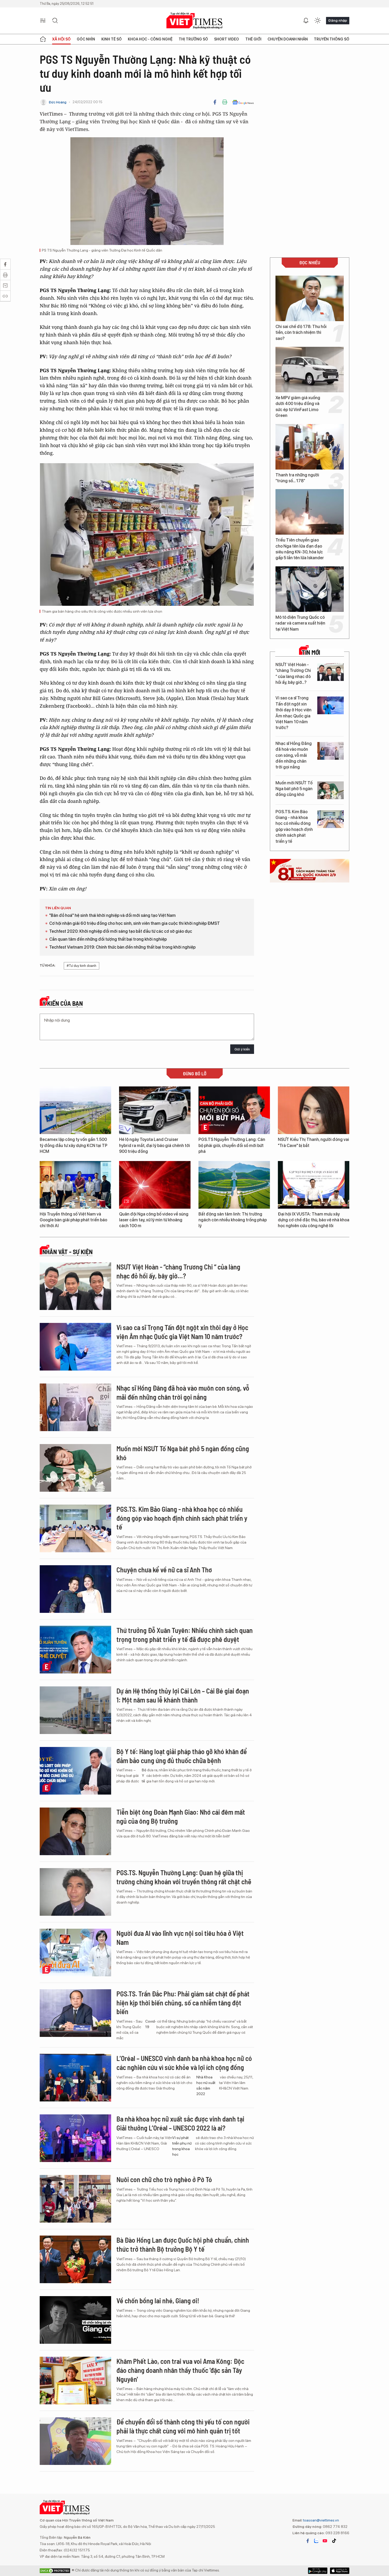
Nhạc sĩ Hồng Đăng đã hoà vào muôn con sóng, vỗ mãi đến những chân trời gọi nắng (294, 755)
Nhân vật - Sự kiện (67, 1252)
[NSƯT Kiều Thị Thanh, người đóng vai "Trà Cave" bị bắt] (314, 1110)
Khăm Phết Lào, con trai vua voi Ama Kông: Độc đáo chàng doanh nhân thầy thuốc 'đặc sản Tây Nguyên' (180, 2370)
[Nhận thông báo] (306, 21)
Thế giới (253, 39)
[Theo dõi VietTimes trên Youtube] (325, 2541)
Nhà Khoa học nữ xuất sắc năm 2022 (206, 2085)
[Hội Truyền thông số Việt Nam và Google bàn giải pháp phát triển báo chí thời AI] (75, 1185)
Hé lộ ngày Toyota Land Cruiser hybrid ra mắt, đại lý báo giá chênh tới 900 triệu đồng (155, 1145)
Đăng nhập (338, 20)
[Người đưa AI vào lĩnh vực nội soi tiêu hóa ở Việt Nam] (75, 1953)
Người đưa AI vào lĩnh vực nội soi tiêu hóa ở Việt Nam (180, 1938)
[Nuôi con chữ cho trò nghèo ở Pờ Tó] (75, 2199)
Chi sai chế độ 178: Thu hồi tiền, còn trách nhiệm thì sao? (301, 333)
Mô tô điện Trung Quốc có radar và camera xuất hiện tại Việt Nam (300, 623)
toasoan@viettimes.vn (321, 2520)
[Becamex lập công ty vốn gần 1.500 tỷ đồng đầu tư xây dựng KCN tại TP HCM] (75, 1110)
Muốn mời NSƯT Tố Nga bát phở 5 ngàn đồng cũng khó (294, 789)
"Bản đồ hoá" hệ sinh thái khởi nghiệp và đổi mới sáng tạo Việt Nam (112, 915)
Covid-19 (151, 2024)
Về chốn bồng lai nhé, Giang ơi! (158, 2300)
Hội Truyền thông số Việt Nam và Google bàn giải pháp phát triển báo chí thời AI (73, 1220)
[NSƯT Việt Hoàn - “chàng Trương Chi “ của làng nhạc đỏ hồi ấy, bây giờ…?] (331, 672)
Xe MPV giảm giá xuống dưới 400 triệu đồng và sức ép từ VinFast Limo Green (298, 407)
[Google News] (243, 102)
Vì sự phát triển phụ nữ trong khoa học (182, 2146)
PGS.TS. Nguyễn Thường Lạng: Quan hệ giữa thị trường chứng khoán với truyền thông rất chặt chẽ (184, 1877)
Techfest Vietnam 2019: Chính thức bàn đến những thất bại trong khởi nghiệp (122, 947)
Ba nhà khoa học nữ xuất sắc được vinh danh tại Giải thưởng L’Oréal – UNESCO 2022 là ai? (180, 2123)
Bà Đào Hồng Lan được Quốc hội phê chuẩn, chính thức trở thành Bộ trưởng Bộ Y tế (183, 2244)
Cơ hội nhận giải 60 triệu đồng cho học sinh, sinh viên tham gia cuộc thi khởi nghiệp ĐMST (135, 923)
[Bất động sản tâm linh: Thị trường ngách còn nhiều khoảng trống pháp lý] (234, 1185)
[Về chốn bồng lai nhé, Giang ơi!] (75, 2320)
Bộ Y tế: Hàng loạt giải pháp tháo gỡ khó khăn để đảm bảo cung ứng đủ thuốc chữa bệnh (182, 1756)
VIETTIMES (195, 21)
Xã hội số (61, 39)
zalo (316, 2541)
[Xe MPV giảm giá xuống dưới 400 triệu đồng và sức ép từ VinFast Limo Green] (310, 370)
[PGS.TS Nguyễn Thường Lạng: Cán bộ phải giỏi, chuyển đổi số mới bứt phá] (234, 1110)
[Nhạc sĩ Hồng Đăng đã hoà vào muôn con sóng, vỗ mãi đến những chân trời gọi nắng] (331, 751)
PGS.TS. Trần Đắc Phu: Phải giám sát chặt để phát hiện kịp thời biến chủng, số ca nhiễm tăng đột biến (183, 2003)
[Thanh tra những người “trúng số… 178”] (310, 447)
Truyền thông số (332, 39)
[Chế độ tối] (318, 21)
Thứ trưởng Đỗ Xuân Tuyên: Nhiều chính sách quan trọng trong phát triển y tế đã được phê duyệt (185, 1635)
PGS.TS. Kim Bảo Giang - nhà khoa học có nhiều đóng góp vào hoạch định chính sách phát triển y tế (294, 827)
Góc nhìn (86, 39)
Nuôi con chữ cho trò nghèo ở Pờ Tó (164, 2179)
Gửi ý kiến (242, 1049)
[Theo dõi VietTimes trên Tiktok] (334, 2541)
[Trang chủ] (43, 39)
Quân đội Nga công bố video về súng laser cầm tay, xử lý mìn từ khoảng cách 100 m (154, 1220)
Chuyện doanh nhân (288, 39)
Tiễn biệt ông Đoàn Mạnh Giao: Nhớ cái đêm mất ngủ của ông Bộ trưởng (181, 1816)
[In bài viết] (225, 102)
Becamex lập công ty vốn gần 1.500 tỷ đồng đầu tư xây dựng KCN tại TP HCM (74, 1145)
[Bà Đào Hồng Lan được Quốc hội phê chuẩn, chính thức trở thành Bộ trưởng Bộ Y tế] (75, 2259)
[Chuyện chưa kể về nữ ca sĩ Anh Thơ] (75, 1589)
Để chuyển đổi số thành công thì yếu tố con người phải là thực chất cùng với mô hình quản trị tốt (183, 2426)
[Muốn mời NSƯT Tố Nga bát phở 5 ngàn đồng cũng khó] (331, 790)
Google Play (340, 2571)
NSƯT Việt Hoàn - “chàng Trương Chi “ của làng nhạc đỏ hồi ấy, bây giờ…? (293, 673)
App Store (318, 2571)
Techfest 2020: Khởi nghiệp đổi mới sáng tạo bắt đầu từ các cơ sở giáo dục (121, 931)
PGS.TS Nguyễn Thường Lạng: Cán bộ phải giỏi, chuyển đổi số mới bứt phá (232, 1145)
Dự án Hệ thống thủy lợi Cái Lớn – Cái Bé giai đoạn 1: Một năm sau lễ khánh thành (183, 1695)
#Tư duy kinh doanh (82, 966)
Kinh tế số (112, 39)
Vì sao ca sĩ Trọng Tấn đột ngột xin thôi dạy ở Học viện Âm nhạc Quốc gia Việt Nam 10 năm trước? (293, 713)
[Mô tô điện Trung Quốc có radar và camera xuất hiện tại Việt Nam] (310, 589)
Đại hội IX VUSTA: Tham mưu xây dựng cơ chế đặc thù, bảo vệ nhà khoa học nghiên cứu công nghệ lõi (314, 1220)
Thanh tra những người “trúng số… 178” (297, 478)
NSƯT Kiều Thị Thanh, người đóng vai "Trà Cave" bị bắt (313, 1142)
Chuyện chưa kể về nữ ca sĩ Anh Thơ (164, 1570)
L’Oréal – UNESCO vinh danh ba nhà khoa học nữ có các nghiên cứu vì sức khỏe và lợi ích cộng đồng (184, 2063)
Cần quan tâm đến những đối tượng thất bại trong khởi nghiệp (108, 939)
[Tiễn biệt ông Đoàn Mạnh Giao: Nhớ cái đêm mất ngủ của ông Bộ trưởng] (75, 1831)
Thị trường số (193, 39)
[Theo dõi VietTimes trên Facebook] (308, 2541)
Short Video (227, 39)
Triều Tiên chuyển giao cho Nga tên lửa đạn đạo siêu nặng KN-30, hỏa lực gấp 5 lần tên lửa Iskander (300, 549)
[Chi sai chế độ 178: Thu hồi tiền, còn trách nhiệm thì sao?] (310, 298)
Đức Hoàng (58, 102)
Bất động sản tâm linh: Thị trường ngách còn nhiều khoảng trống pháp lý (233, 1220)
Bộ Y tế (144, 1776)
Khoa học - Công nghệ (150, 39)
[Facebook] (215, 102)
